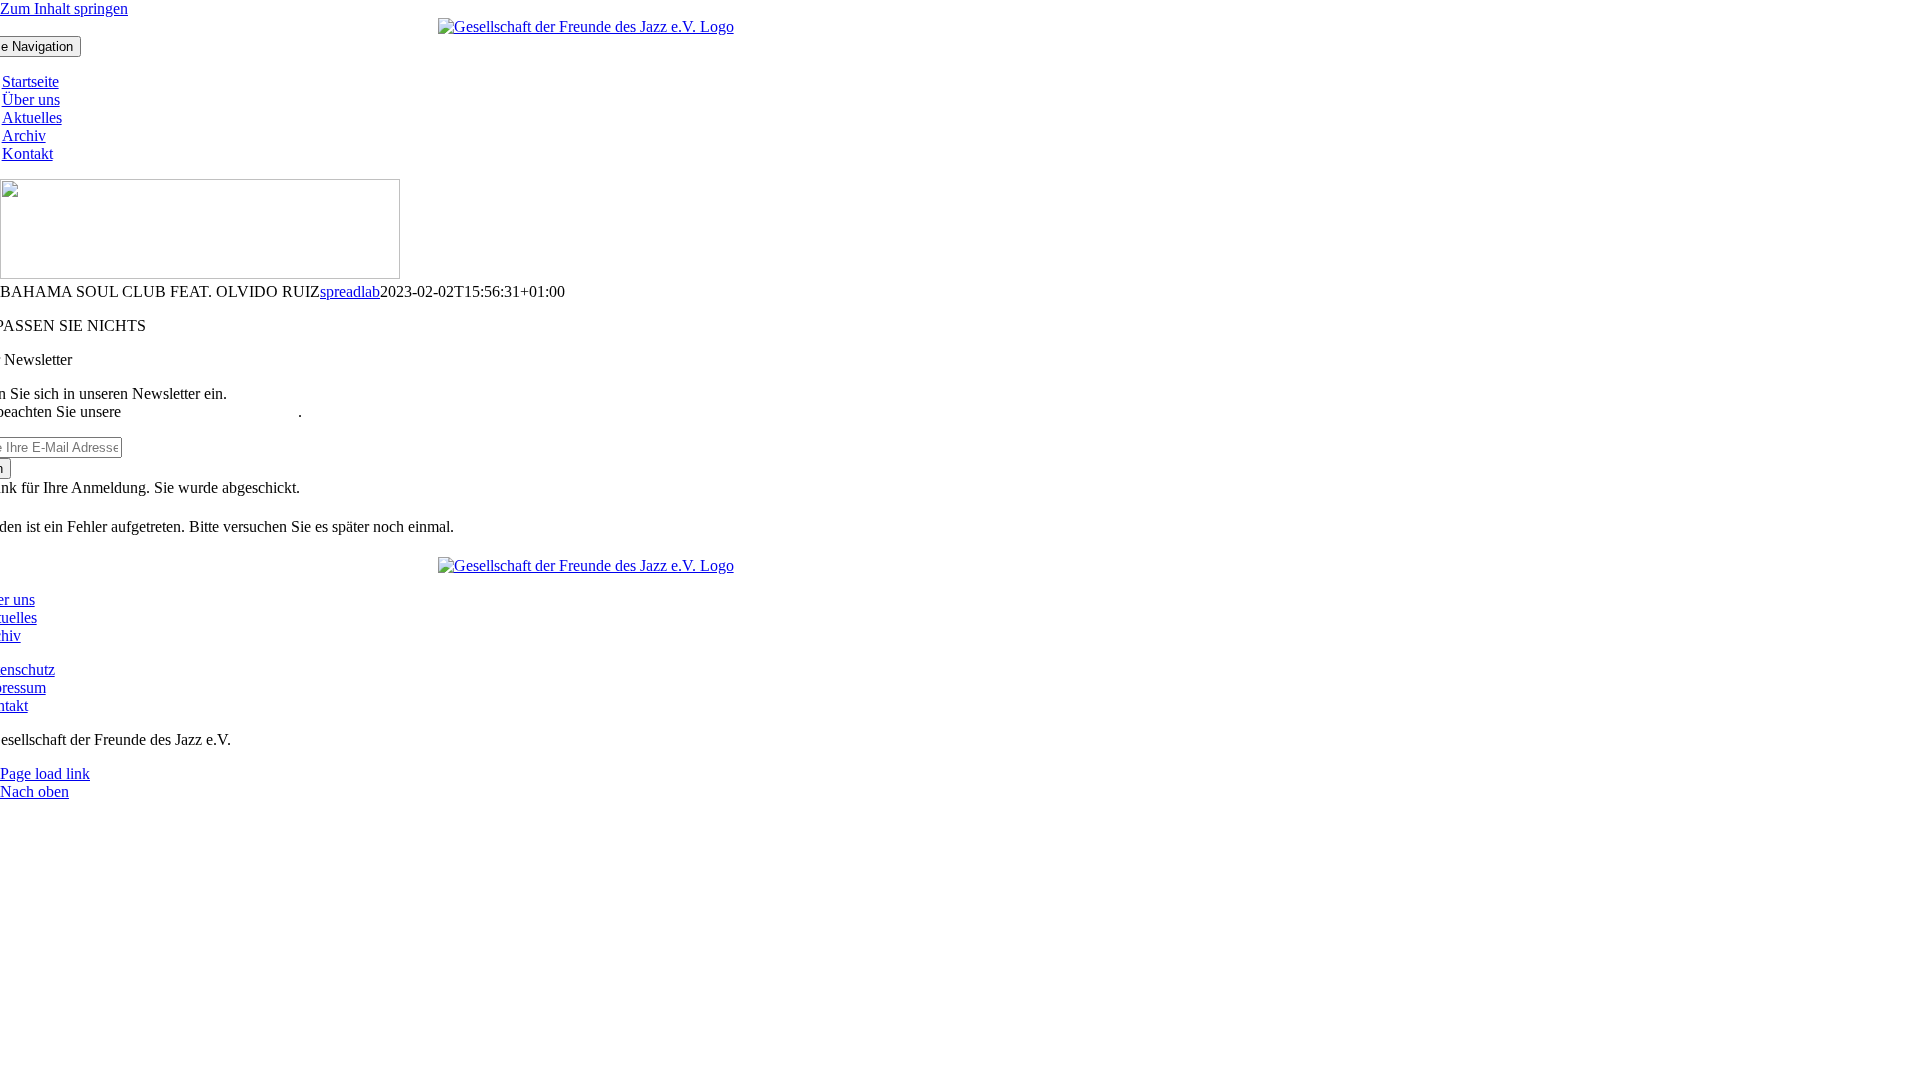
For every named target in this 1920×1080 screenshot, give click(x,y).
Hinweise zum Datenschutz (211, 411)
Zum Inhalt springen (64, 8)
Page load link (45, 773)
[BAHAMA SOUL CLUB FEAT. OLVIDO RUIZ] (200, 273)
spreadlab (350, 291)
